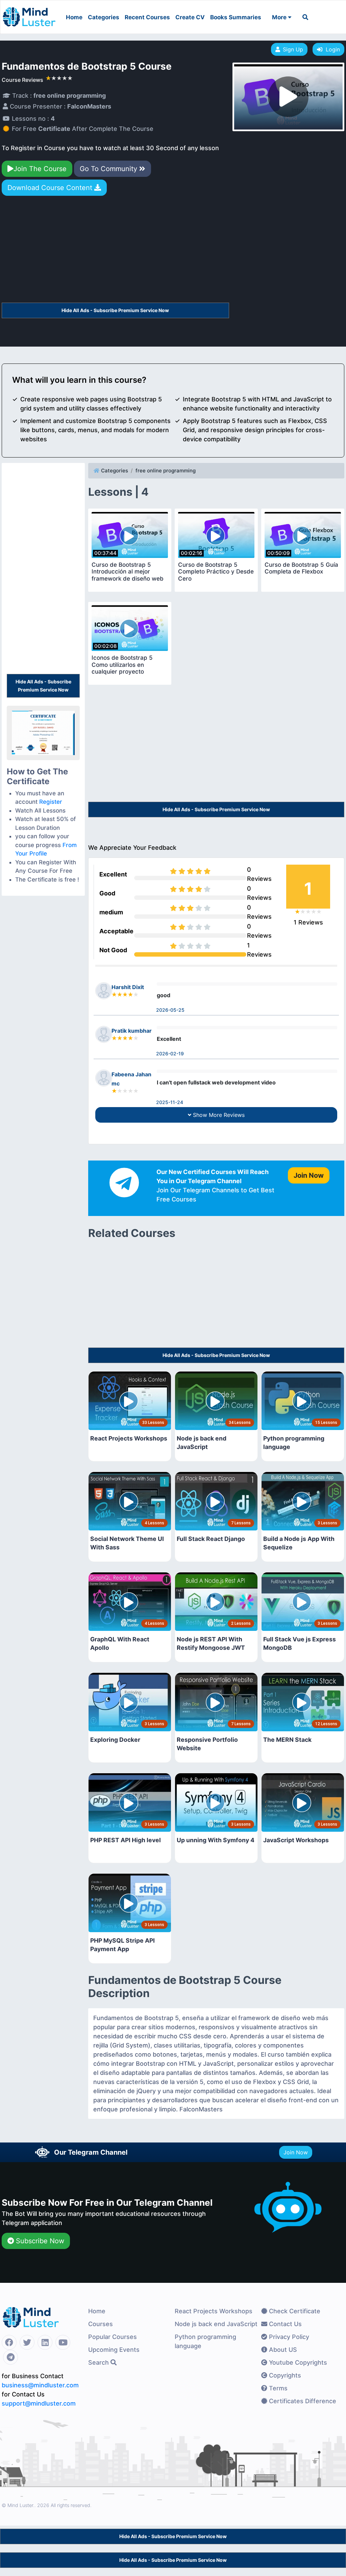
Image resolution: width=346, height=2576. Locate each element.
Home (74, 17)
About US (282, 2350)
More (280, 17)
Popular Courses (113, 2337)
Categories (104, 17)
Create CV (190, 17)
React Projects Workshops (214, 2311)
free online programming (166, 471)
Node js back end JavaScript (216, 2324)
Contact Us (285, 2324)
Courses (101, 2324)
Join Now (296, 2152)
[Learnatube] (29, 14)
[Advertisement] (115, 252)
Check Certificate (294, 2311)
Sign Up (293, 49)
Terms (277, 2388)
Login (331, 49)
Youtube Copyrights (297, 2362)
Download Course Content (51, 188)
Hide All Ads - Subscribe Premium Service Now (115, 310)
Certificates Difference (302, 2401)
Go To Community (109, 169)
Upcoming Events (114, 2350)
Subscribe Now (39, 2241)
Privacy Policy (288, 2337)
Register (51, 802)
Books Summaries (236, 17)
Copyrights (284, 2375)
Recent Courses (147, 17)
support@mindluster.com (39, 2403)
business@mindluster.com (40, 2385)
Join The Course (40, 169)
